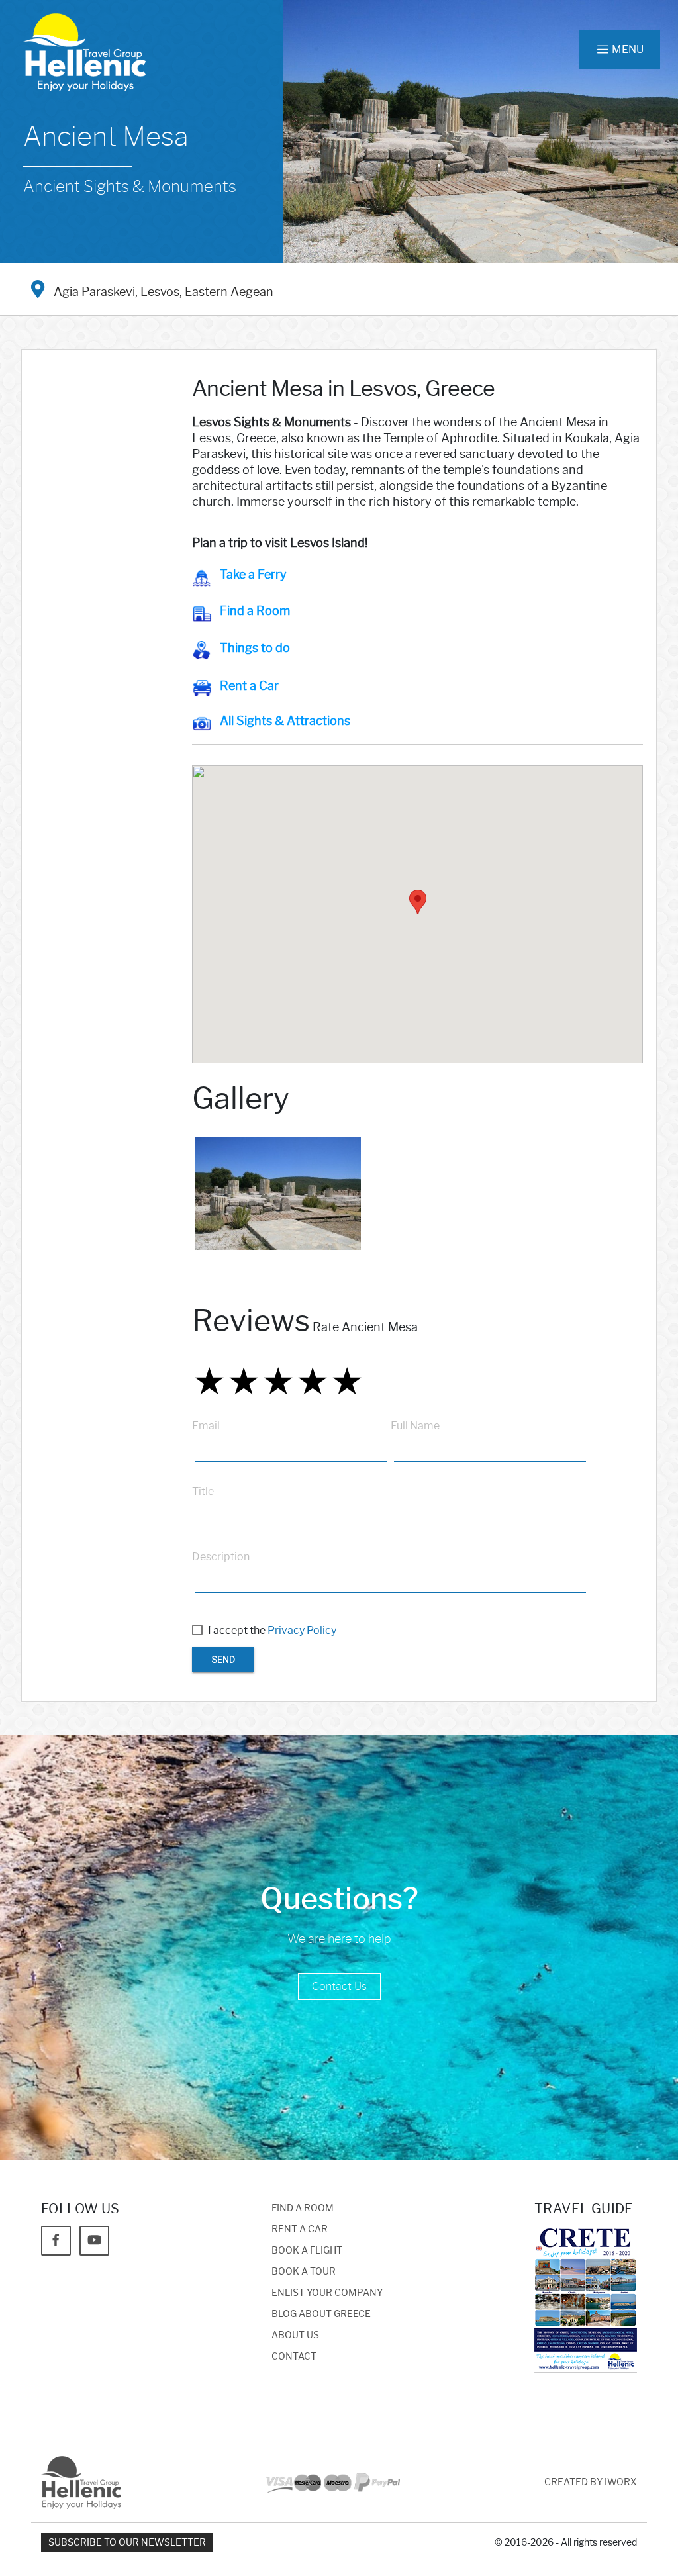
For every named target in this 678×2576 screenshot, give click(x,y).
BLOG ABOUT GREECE (321, 2314)
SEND (223, 1660)
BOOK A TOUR (304, 2272)
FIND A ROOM (303, 2208)
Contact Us (339, 1986)
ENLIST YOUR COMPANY (327, 2293)
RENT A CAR (300, 2229)
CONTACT (294, 2357)
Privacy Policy (302, 1630)
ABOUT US (295, 2335)
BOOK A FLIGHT (307, 2251)
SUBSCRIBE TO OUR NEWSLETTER (127, 2543)
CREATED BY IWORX (591, 2482)
